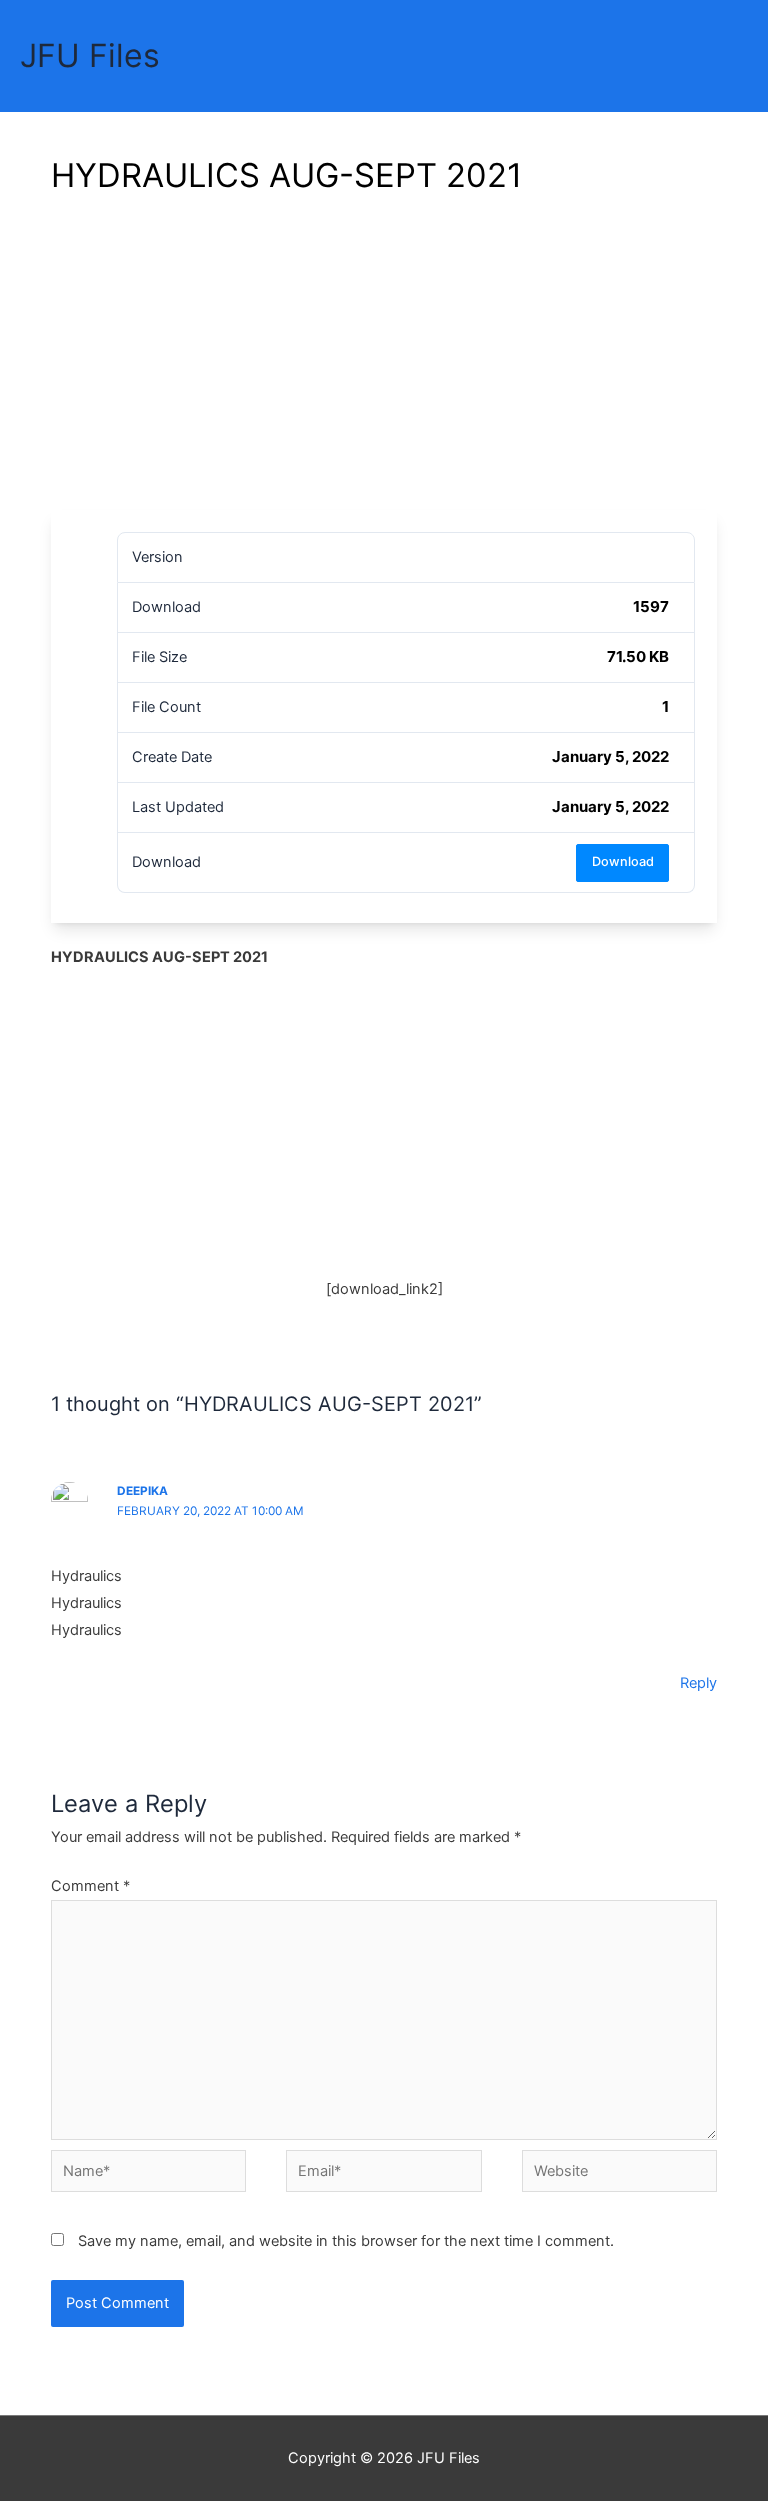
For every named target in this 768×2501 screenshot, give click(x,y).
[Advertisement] (384, 360)
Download (623, 861)
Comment (90, 1886)
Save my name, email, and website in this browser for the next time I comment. (346, 2241)
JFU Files (90, 55)
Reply (698, 1683)
